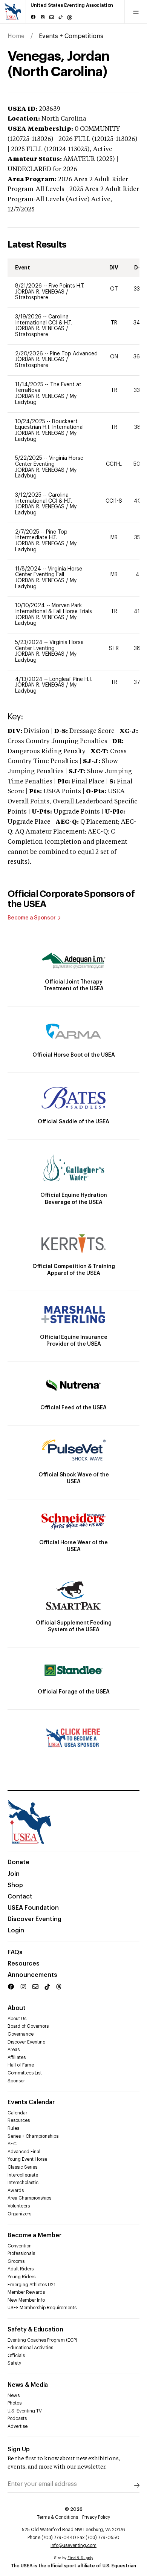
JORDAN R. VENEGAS (41, 292)
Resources (24, 1964)
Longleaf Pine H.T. (71, 679)
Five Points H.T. (67, 286)
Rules (13, 2128)
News (14, 2395)
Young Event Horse (27, 2159)
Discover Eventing (34, 1919)
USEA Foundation (33, 1908)
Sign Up (19, 2449)
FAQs (15, 1952)
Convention (20, 2246)
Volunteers (19, 2206)
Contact (20, 1897)
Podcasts (17, 2418)
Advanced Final (24, 2152)
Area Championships (29, 2198)
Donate (18, 1862)
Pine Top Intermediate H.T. (41, 535)
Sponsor (16, 2081)
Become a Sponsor (32, 918)
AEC (12, 2144)
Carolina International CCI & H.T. (44, 320)
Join (14, 1874)
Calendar (17, 2113)
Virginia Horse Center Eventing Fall (49, 572)
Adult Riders (21, 2269)
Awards (16, 2191)
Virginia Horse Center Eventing (49, 461)
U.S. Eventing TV (25, 2411)
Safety (14, 2363)
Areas (14, 2050)
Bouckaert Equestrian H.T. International (49, 425)
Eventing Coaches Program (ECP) (42, 2340)
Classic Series (22, 2167)
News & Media (28, 2385)
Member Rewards (26, 2292)
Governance (21, 2034)
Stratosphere (32, 298)
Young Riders (21, 2277)
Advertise (18, 2426)
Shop (15, 1885)
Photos (15, 2403)
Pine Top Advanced (74, 354)
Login (16, 1930)
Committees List (25, 2073)
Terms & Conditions (57, 2517)
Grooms (16, 2261)
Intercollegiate (23, 2175)
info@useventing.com (73, 2545)
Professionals (21, 2253)
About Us (17, 2019)
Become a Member (34, 2235)
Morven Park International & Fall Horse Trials (54, 609)
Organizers (19, 2214)
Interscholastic (23, 2183)
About (17, 2008)
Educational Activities (30, 2348)
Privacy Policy (96, 2517)
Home (16, 36)
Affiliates (17, 2057)
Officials (16, 2356)
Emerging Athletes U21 (31, 2285)
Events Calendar (31, 2102)
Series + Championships (33, 2136)
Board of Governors (28, 2026)
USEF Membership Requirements (42, 2308)
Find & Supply (80, 2558)
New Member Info (26, 2300)
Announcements (32, 1975)
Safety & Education (35, 2330)
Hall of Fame (21, 2065)
